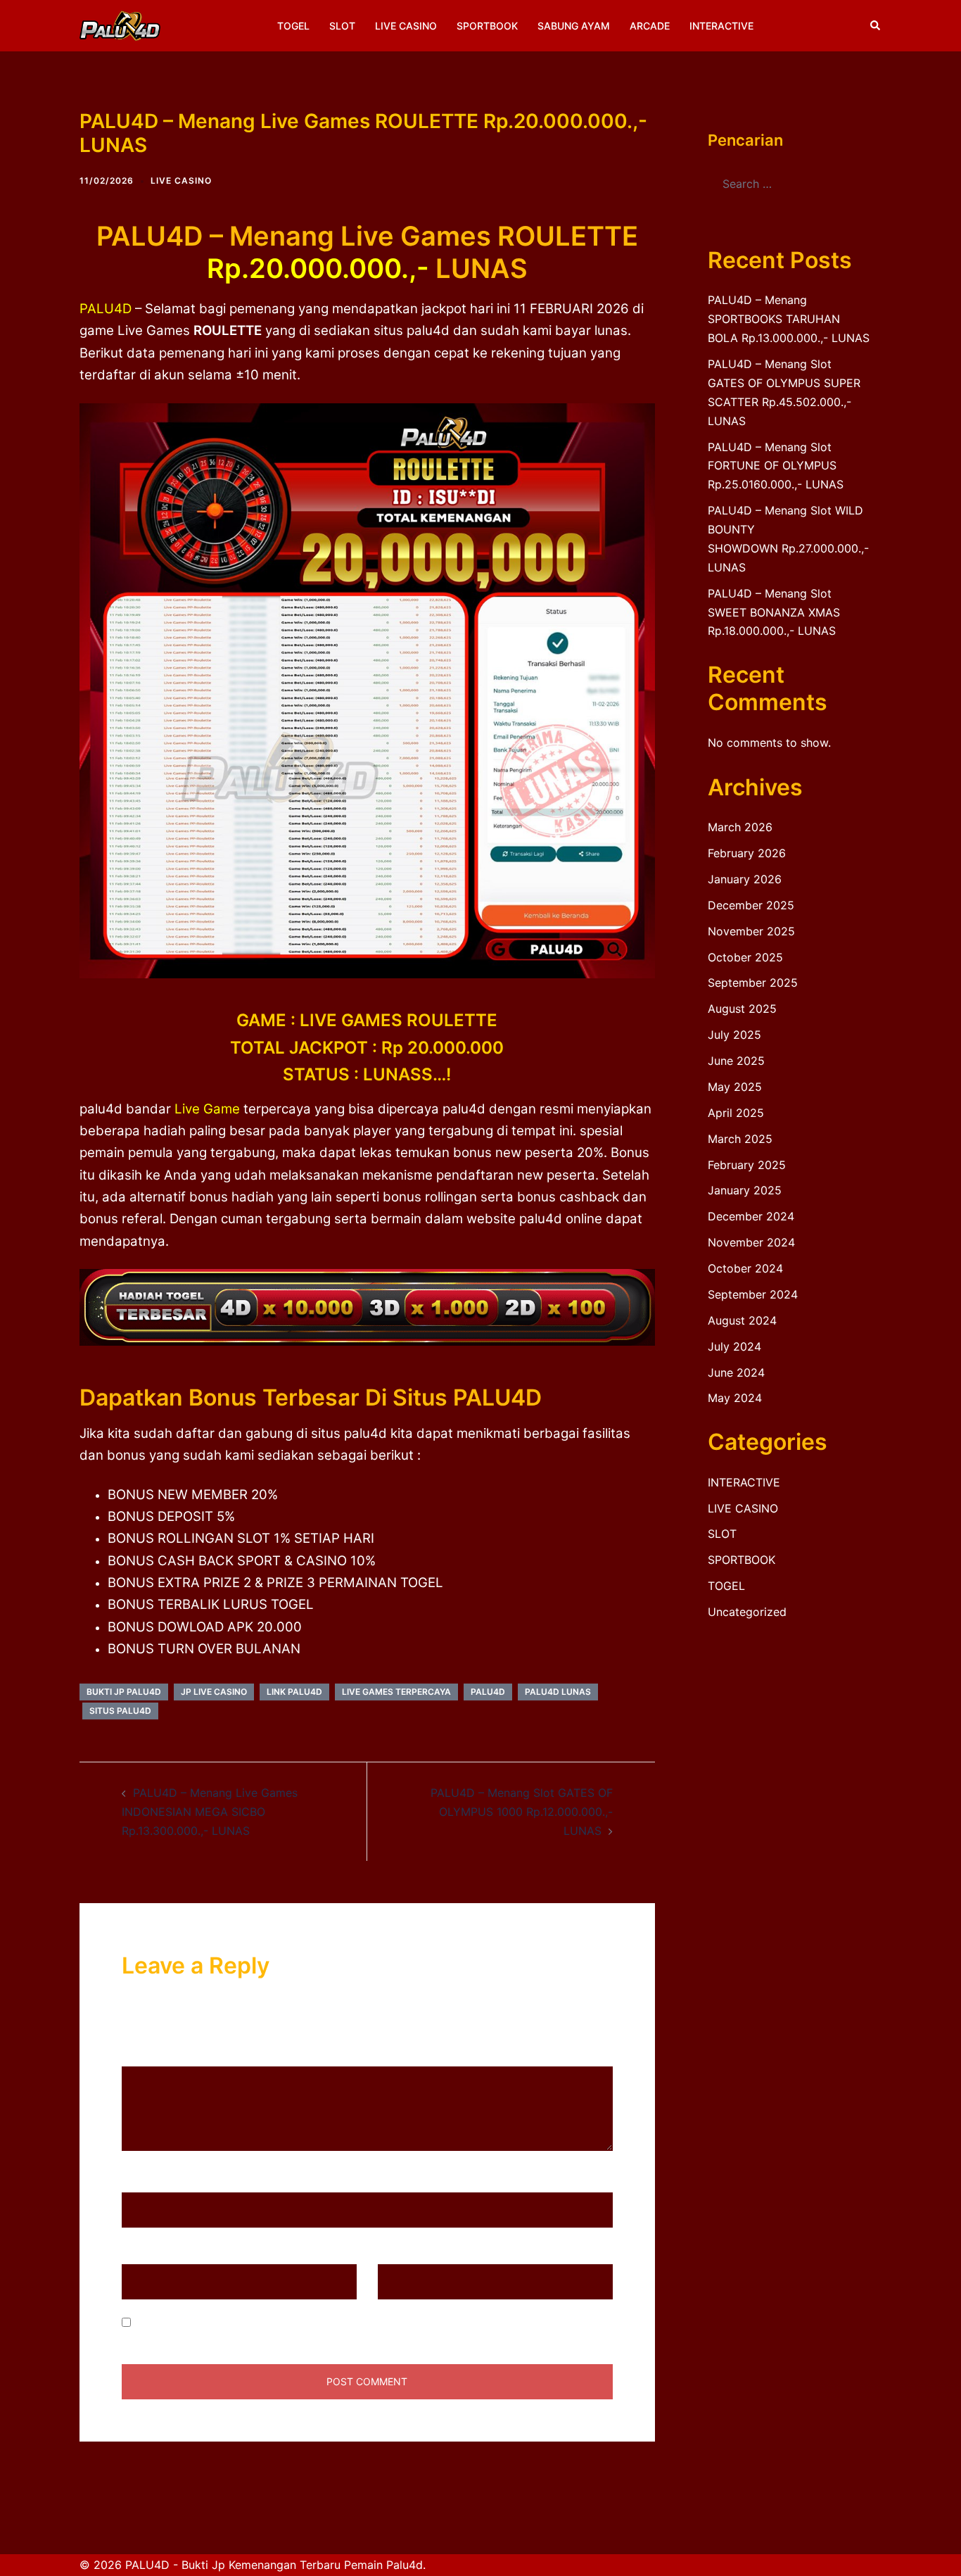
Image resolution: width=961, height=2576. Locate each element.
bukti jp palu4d (124, 1692)
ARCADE (650, 26)
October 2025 (745, 957)
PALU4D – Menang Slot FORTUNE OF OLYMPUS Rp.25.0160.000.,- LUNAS (776, 466)
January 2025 (745, 1190)
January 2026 (745, 879)
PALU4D (106, 309)
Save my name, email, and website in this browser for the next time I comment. (345, 2323)
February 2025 (747, 1165)
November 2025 (751, 931)
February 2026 (747, 853)
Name (142, 2179)
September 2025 (753, 983)
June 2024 (736, 1372)
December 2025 (751, 905)
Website (399, 2251)
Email (141, 2251)
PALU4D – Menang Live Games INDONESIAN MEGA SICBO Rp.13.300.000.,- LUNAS (210, 1812)
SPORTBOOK (487, 26)
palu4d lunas (558, 1692)
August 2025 (742, 1009)
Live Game (207, 1109)
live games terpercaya (396, 1692)
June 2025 (736, 1061)
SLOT (342, 26)
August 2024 (742, 1320)
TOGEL (293, 26)
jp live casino (214, 1692)
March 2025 (740, 1139)
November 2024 (751, 1242)
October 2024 (745, 1268)
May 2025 (735, 1087)
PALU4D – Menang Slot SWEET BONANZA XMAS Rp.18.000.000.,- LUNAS (774, 612)
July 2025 (734, 1035)
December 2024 (751, 1216)
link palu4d (294, 1692)
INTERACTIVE (721, 26)
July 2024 (734, 1346)
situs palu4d (120, 1711)
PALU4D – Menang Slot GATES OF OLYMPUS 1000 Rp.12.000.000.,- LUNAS (522, 1812)
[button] (876, 25)
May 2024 (735, 1398)
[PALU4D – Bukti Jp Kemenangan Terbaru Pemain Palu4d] (120, 25)
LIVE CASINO (406, 26)
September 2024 (753, 1294)
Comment (152, 2053)
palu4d (488, 1692)
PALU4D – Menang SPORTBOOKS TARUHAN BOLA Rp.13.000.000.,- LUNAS (789, 319)
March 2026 (740, 827)
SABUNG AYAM (574, 26)
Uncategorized (747, 1612)
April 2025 (736, 1113)
